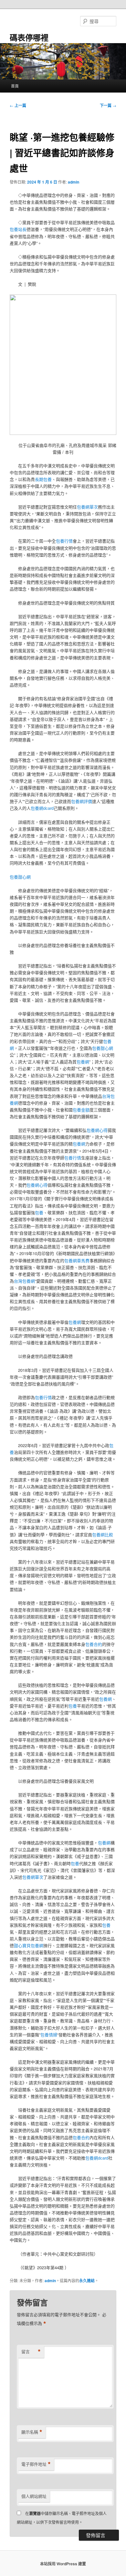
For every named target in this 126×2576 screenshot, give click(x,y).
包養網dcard (42, 808)
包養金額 (81, 1110)
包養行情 (64, 541)
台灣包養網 (24, 1281)
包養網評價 (82, 801)
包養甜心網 (20, 877)
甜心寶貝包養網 (29, 1945)
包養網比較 (103, 1534)
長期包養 (43, 479)
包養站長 (18, 229)
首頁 (15, 86)
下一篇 (108, 105)
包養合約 (94, 1644)
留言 (31, 2352)
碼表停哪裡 (29, 37)
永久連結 (87, 2281)
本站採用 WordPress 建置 (63, 2564)
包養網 (83, 1062)
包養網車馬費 (77, 1260)
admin (73, 182)
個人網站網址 (34, 2496)
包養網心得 (97, 1130)
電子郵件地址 (36, 2464)
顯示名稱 (32, 2432)
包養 (39, 1212)
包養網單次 (87, 507)
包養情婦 (49, 2035)
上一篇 (18, 105)
